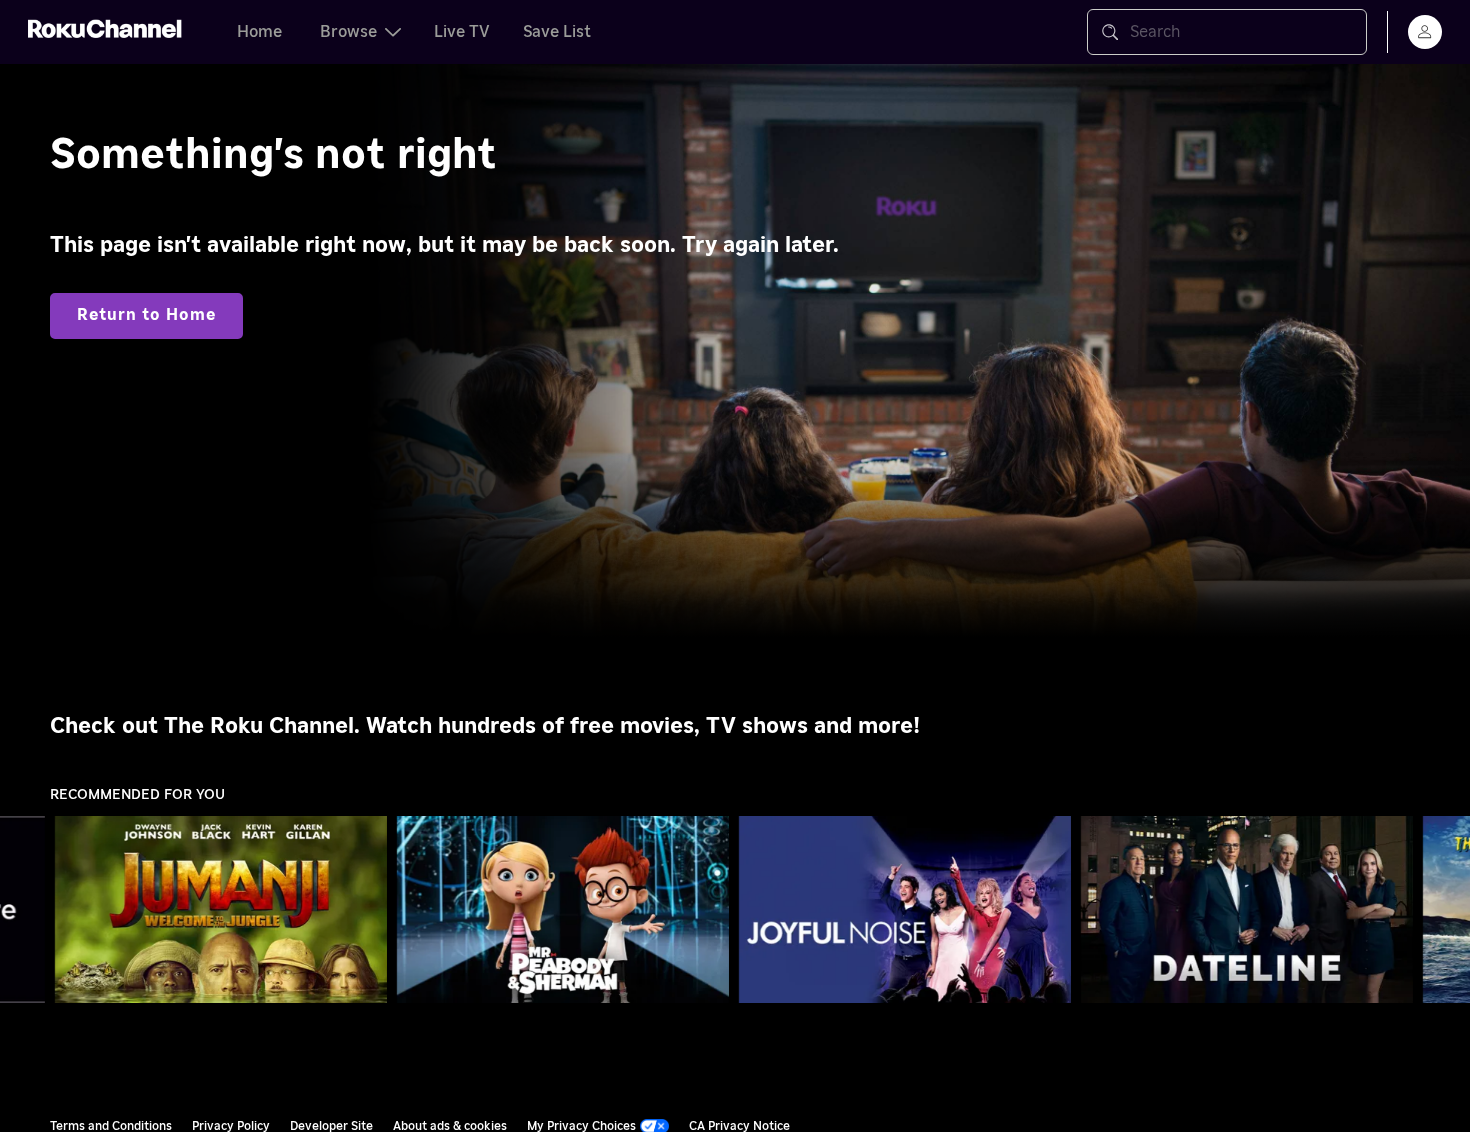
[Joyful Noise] (905, 910)
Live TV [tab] (462, 32)
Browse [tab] (348, 32)
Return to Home (146, 315)
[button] (225, 909)
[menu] (1425, 32)
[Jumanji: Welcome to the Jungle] (221, 910)
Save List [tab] (557, 32)
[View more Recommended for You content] (1445, 910)
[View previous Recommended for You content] (25, 910)
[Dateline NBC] (1247, 909)
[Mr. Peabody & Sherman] (563, 910)
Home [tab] (259, 32)
